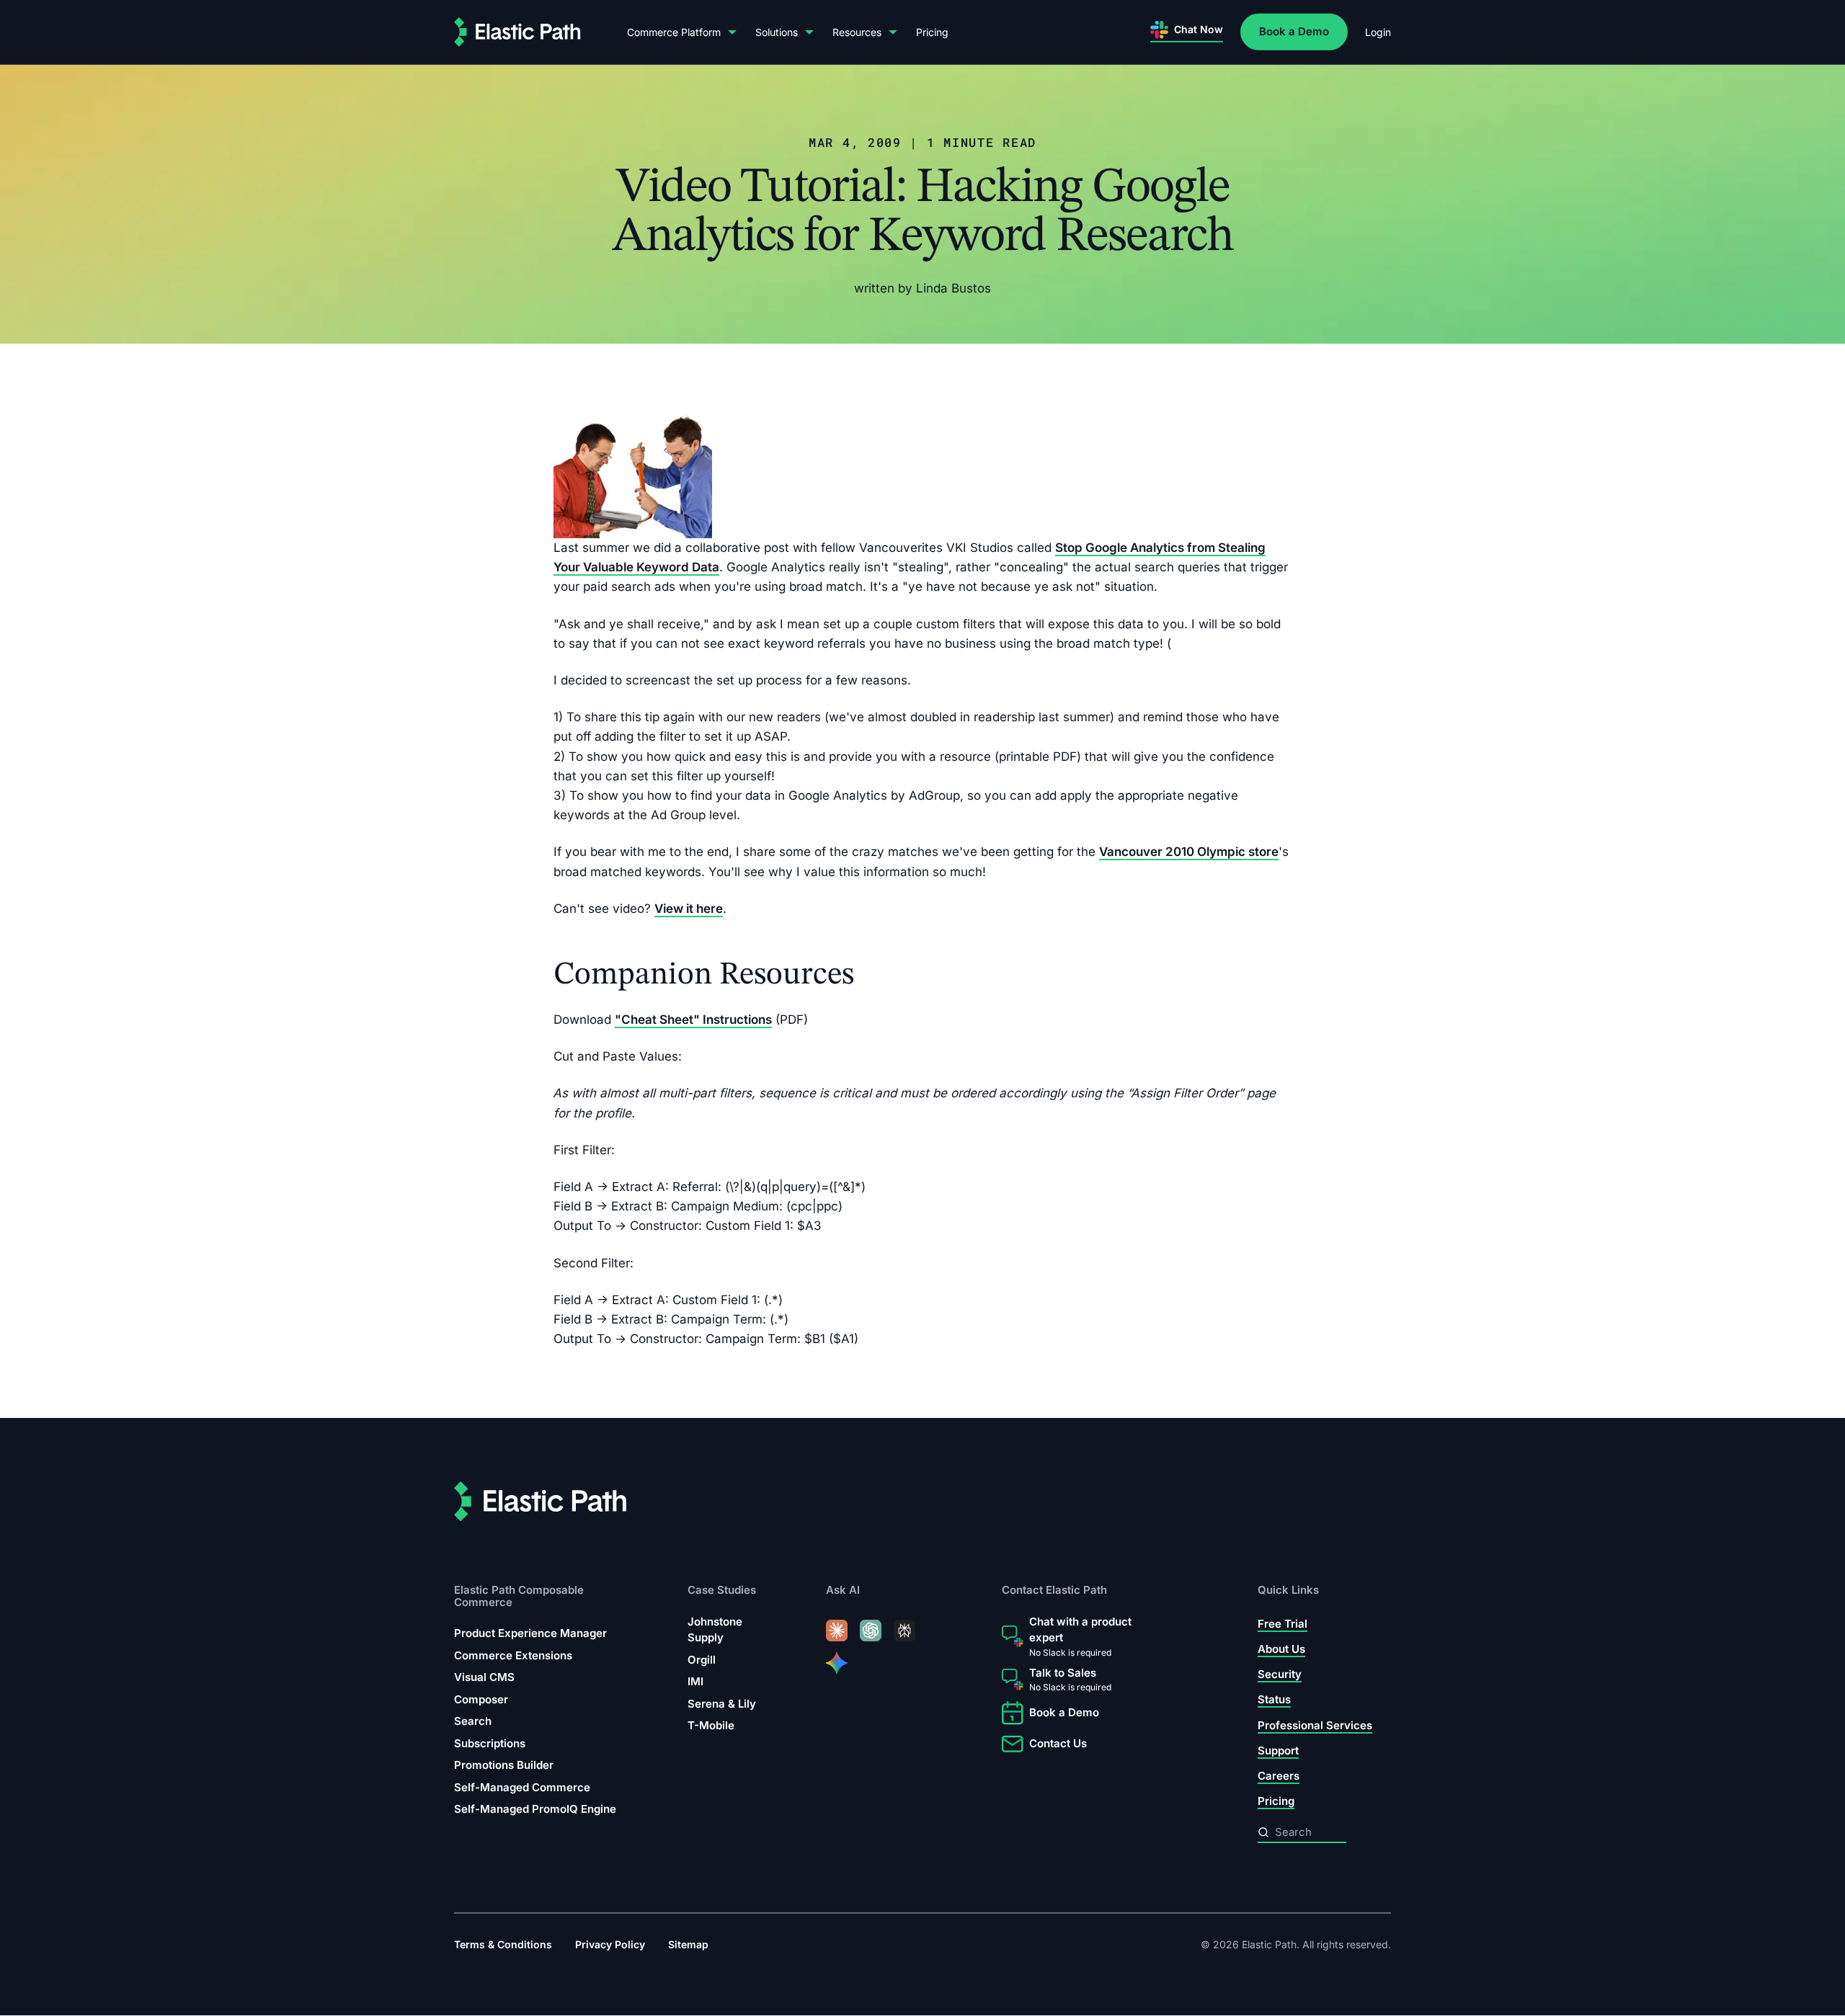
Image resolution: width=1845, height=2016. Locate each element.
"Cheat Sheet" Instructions (693, 1020)
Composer (481, 1699)
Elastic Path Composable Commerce (519, 1596)
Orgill (702, 1660)
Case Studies (722, 1591)
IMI (695, 1682)
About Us (1281, 1649)
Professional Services (1315, 1725)
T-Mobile (711, 1726)
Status (1274, 1700)
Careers (1279, 1776)
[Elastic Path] (517, 32)
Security (1280, 1675)
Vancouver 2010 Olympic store (1189, 852)
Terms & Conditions (503, 1945)
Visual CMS (484, 1677)
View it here (689, 909)
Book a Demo (1294, 31)
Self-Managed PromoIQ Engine (535, 1809)
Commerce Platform (674, 32)
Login (1378, 32)
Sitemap (688, 1945)
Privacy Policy (610, 1945)
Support (1278, 1750)
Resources (857, 32)
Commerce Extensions (513, 1655)
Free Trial (1282, 1624)
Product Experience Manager (530, 1633)
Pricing (932, 32)
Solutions (777, 32)
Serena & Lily (722, 1704)
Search (473, 1721)
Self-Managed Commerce (522, 1787)
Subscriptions (490, 1743)
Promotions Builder (504, 1765)
